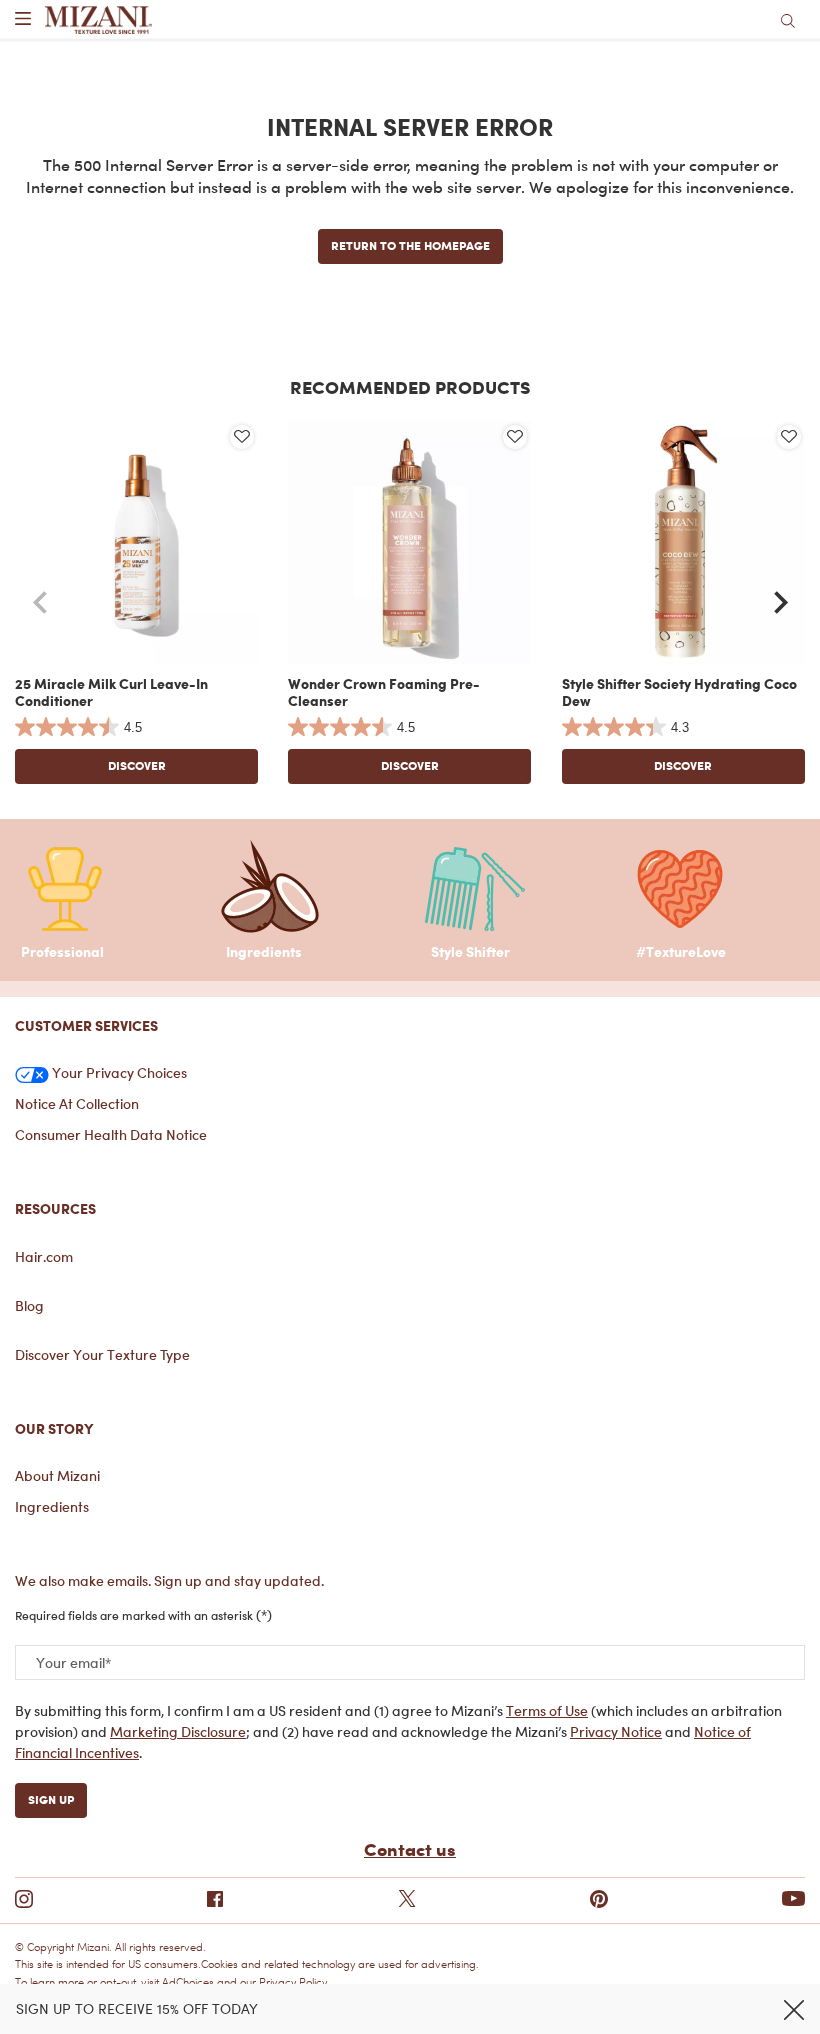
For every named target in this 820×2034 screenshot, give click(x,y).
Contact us (410, 1849)
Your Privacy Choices (118, 1072)
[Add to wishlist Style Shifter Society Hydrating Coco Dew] (789, 437)
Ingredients (52, 1506)
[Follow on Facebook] (215, 1899)
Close (794, 2010)
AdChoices (188, 1982)
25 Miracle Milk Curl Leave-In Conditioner (111, 692)
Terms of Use (547, 1710)
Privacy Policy (293, 1982)
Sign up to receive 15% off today (137, 2008)
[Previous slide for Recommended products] (39, 603)
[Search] (788, 20)
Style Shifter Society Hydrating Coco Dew (679, 692)
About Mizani (57, 1475)
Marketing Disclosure (178, 1731)
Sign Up (51, 1799)
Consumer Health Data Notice (111, 1134)
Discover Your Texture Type (102, 1354)
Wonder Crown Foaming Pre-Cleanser (384, 692)
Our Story (54, 1428)
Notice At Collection (77, 1103)
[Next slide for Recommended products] (781, 603)
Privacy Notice (616, 1731)
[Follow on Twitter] (407, 1899)
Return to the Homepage (410, 245)
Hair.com (44, 1256)
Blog (29, 1305)
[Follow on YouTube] (793, 1899)
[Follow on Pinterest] (599, 1899)
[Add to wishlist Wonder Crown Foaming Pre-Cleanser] (515, 437)
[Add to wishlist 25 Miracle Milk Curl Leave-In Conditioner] (242, 437)
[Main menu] (22, 20)
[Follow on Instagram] (24, 1899)
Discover (137, 765)
